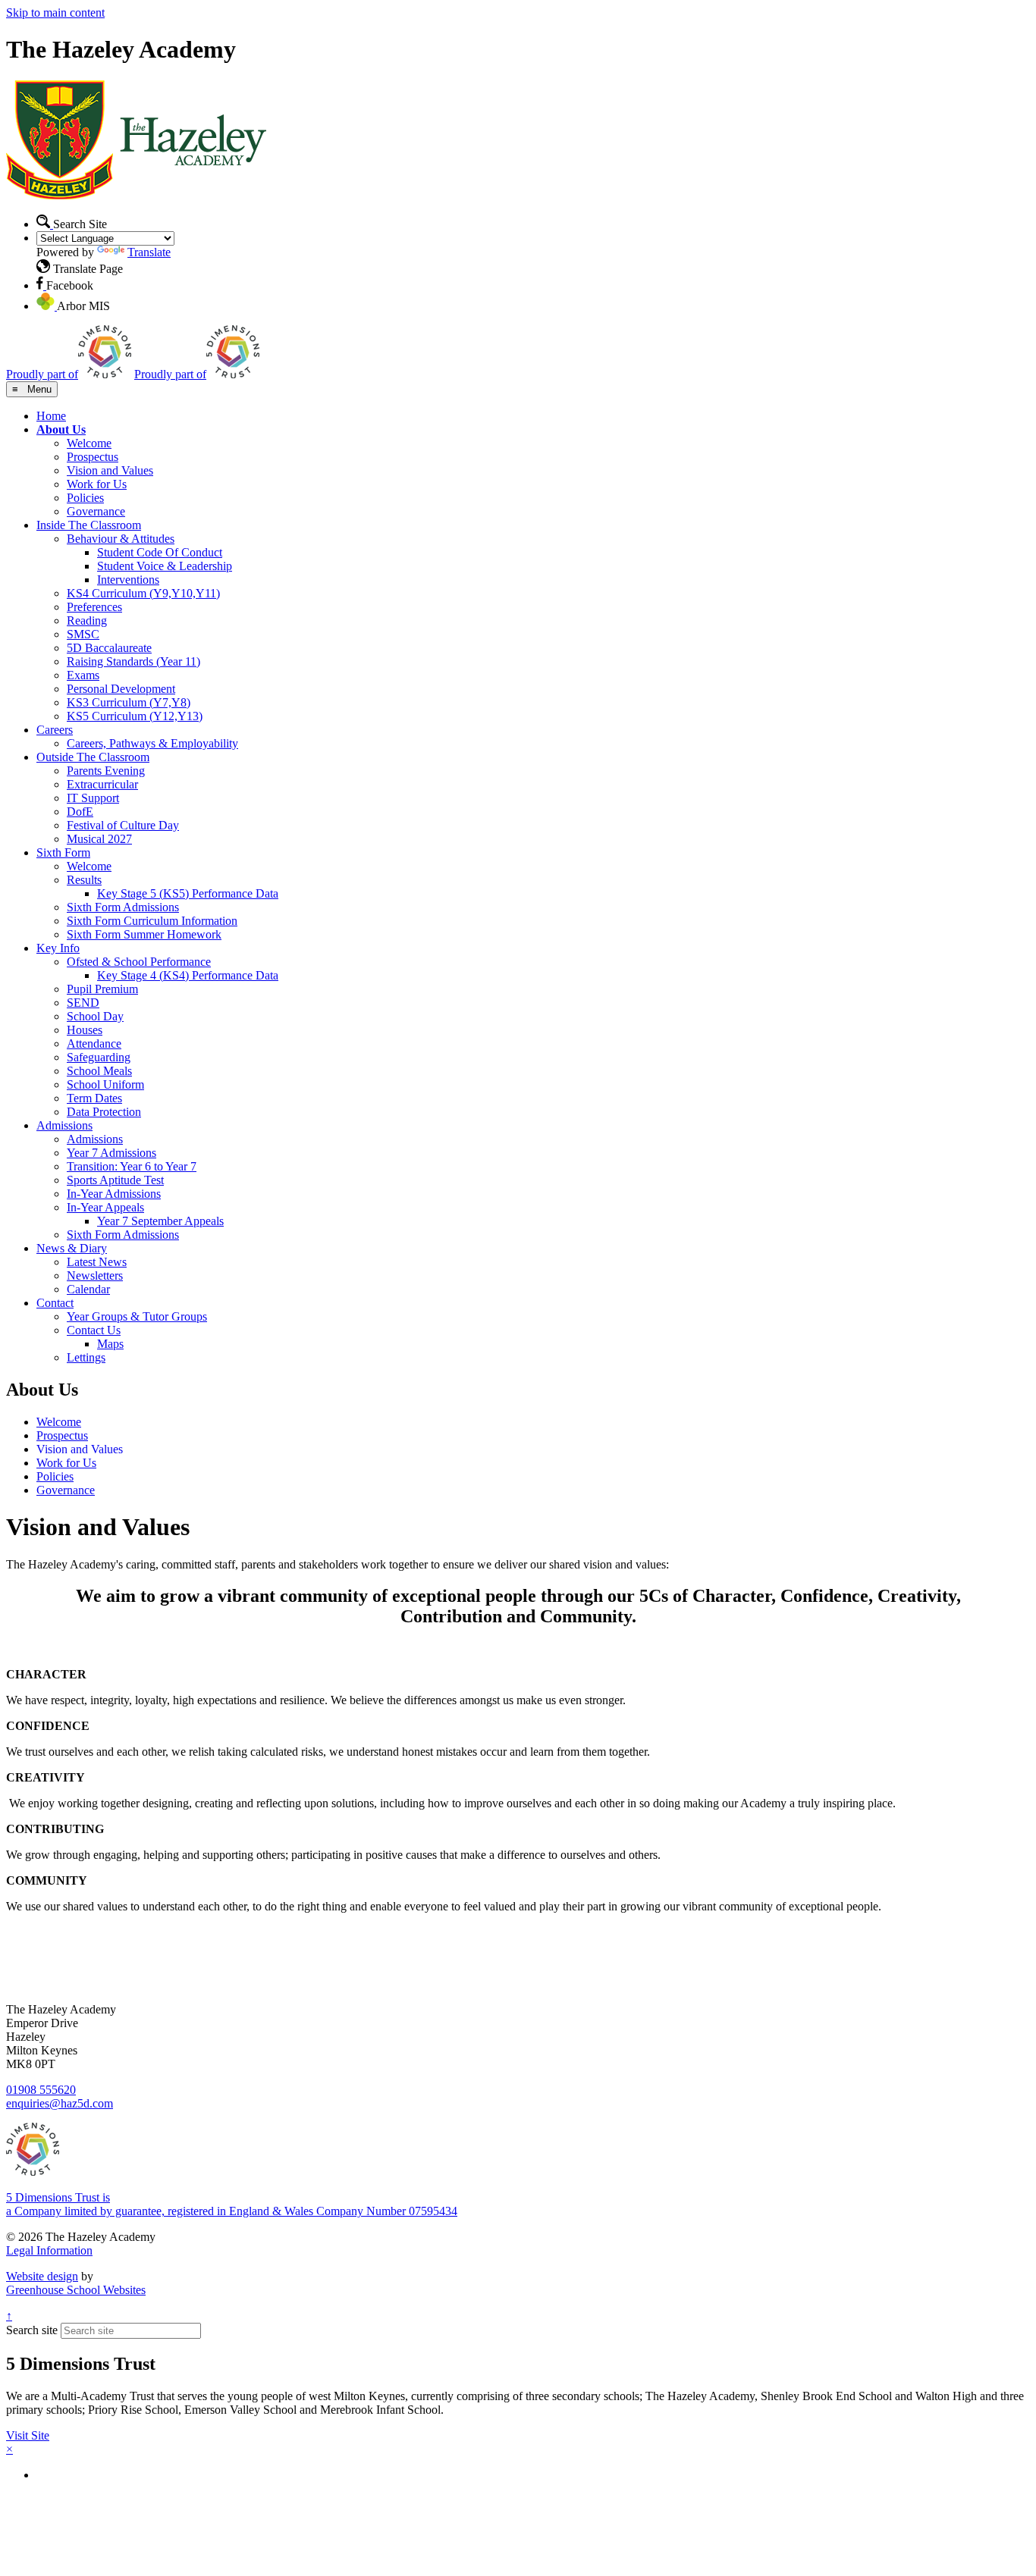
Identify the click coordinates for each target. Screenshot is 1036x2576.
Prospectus (93, 457)
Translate (149, 252)
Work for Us (97, 484)
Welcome (89, 443)
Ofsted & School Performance (139, 962)
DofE (80, 812)
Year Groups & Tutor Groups (137, 1316)
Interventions (128, 580)
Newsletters (95, 1275)
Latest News (97, 1262)
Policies (85, 498)
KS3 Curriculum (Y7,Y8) (129, 702)
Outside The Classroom (93, 757)
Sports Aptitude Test (115, 1180)
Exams (83, 675)
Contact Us (94, 1330)
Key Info (58, 948)
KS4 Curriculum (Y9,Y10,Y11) (143, 593)
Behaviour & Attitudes (121, 539)
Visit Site (28, 2435)
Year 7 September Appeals (160, 1221)
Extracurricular (102, 784)
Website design (42, 2276)
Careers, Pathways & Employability (152, 743)
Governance (96, 511)
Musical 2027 (99, 839)
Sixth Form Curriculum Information (152, 921)
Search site (32, 2330)
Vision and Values (110, 470)
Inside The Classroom (89, 525)
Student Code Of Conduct (160, 552)
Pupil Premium (102, 989)
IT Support (93, 798)
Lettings (86, 1357)
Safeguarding (99, 1057)
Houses (85, 1030)
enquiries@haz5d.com (60, 2103)
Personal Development (121, 689)
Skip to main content (55, 13)
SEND (83, 1003)
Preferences (94, 607)
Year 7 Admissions (111, 1153)
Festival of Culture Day (123, 825)
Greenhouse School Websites (76, 2290)
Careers (55, 730)
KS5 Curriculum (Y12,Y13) (135, 716)
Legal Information (49, 2250)
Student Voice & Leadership (165, 566)
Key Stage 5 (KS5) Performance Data (188, 893)
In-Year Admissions (114, 1194)
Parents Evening (106, 771)
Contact (55, 1303)
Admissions (64, 1125)
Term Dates (94, 1098)
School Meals (99, 1071)
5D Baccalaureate (109, 648)
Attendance (94, 1044)
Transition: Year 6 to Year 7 (132, 1166)
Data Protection (104, 1112)
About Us (61, 429)
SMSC (83, 634)
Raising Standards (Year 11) (133, 661)
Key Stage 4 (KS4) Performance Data (188, 975)
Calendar (88, 1289)
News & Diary (72, 1248)
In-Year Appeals (105, 1207)
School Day (95, 1016)
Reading (87, 620)
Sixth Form (63, 852)
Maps (110, 1344)
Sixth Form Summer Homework (144, 934)
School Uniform (105, 1084)
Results (84, 880)
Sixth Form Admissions (123, 907)
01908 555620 (41, 2090)
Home (51, 416)
